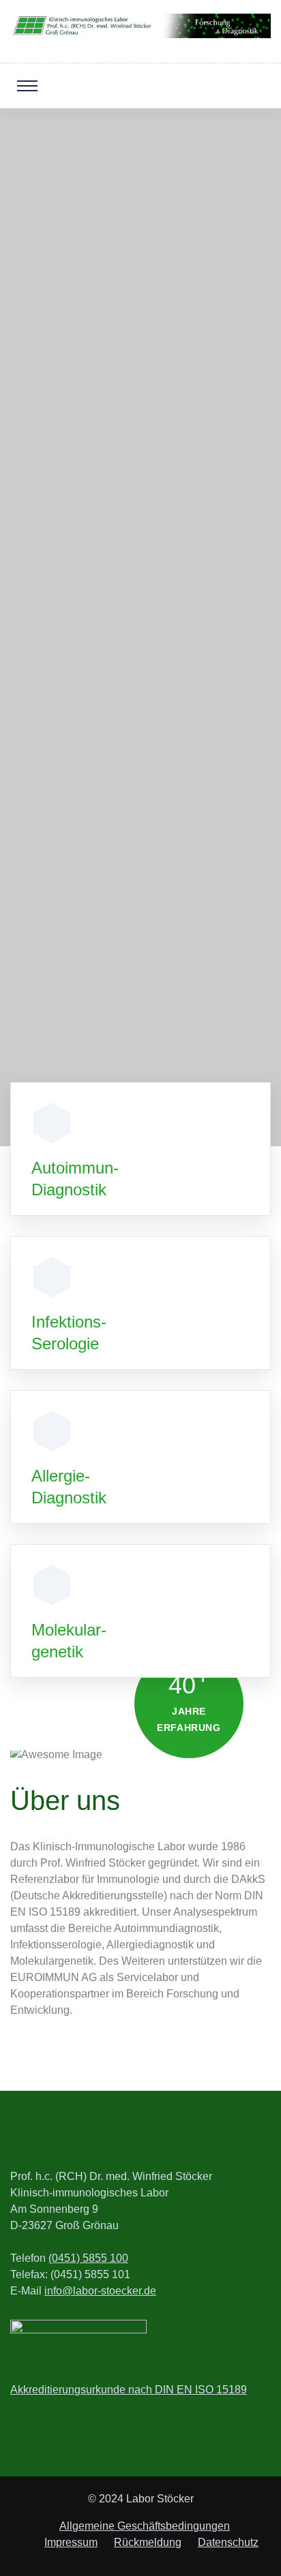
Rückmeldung (148, 2542)
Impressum (71, 2542)
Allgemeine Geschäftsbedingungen (145, 2526)
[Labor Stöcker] (140, 25)
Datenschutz (228, 2542)
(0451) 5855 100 (88, 2258)
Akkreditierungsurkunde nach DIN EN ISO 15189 (129, 2390)
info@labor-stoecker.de (100, 2291)
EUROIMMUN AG (140, 1037)
